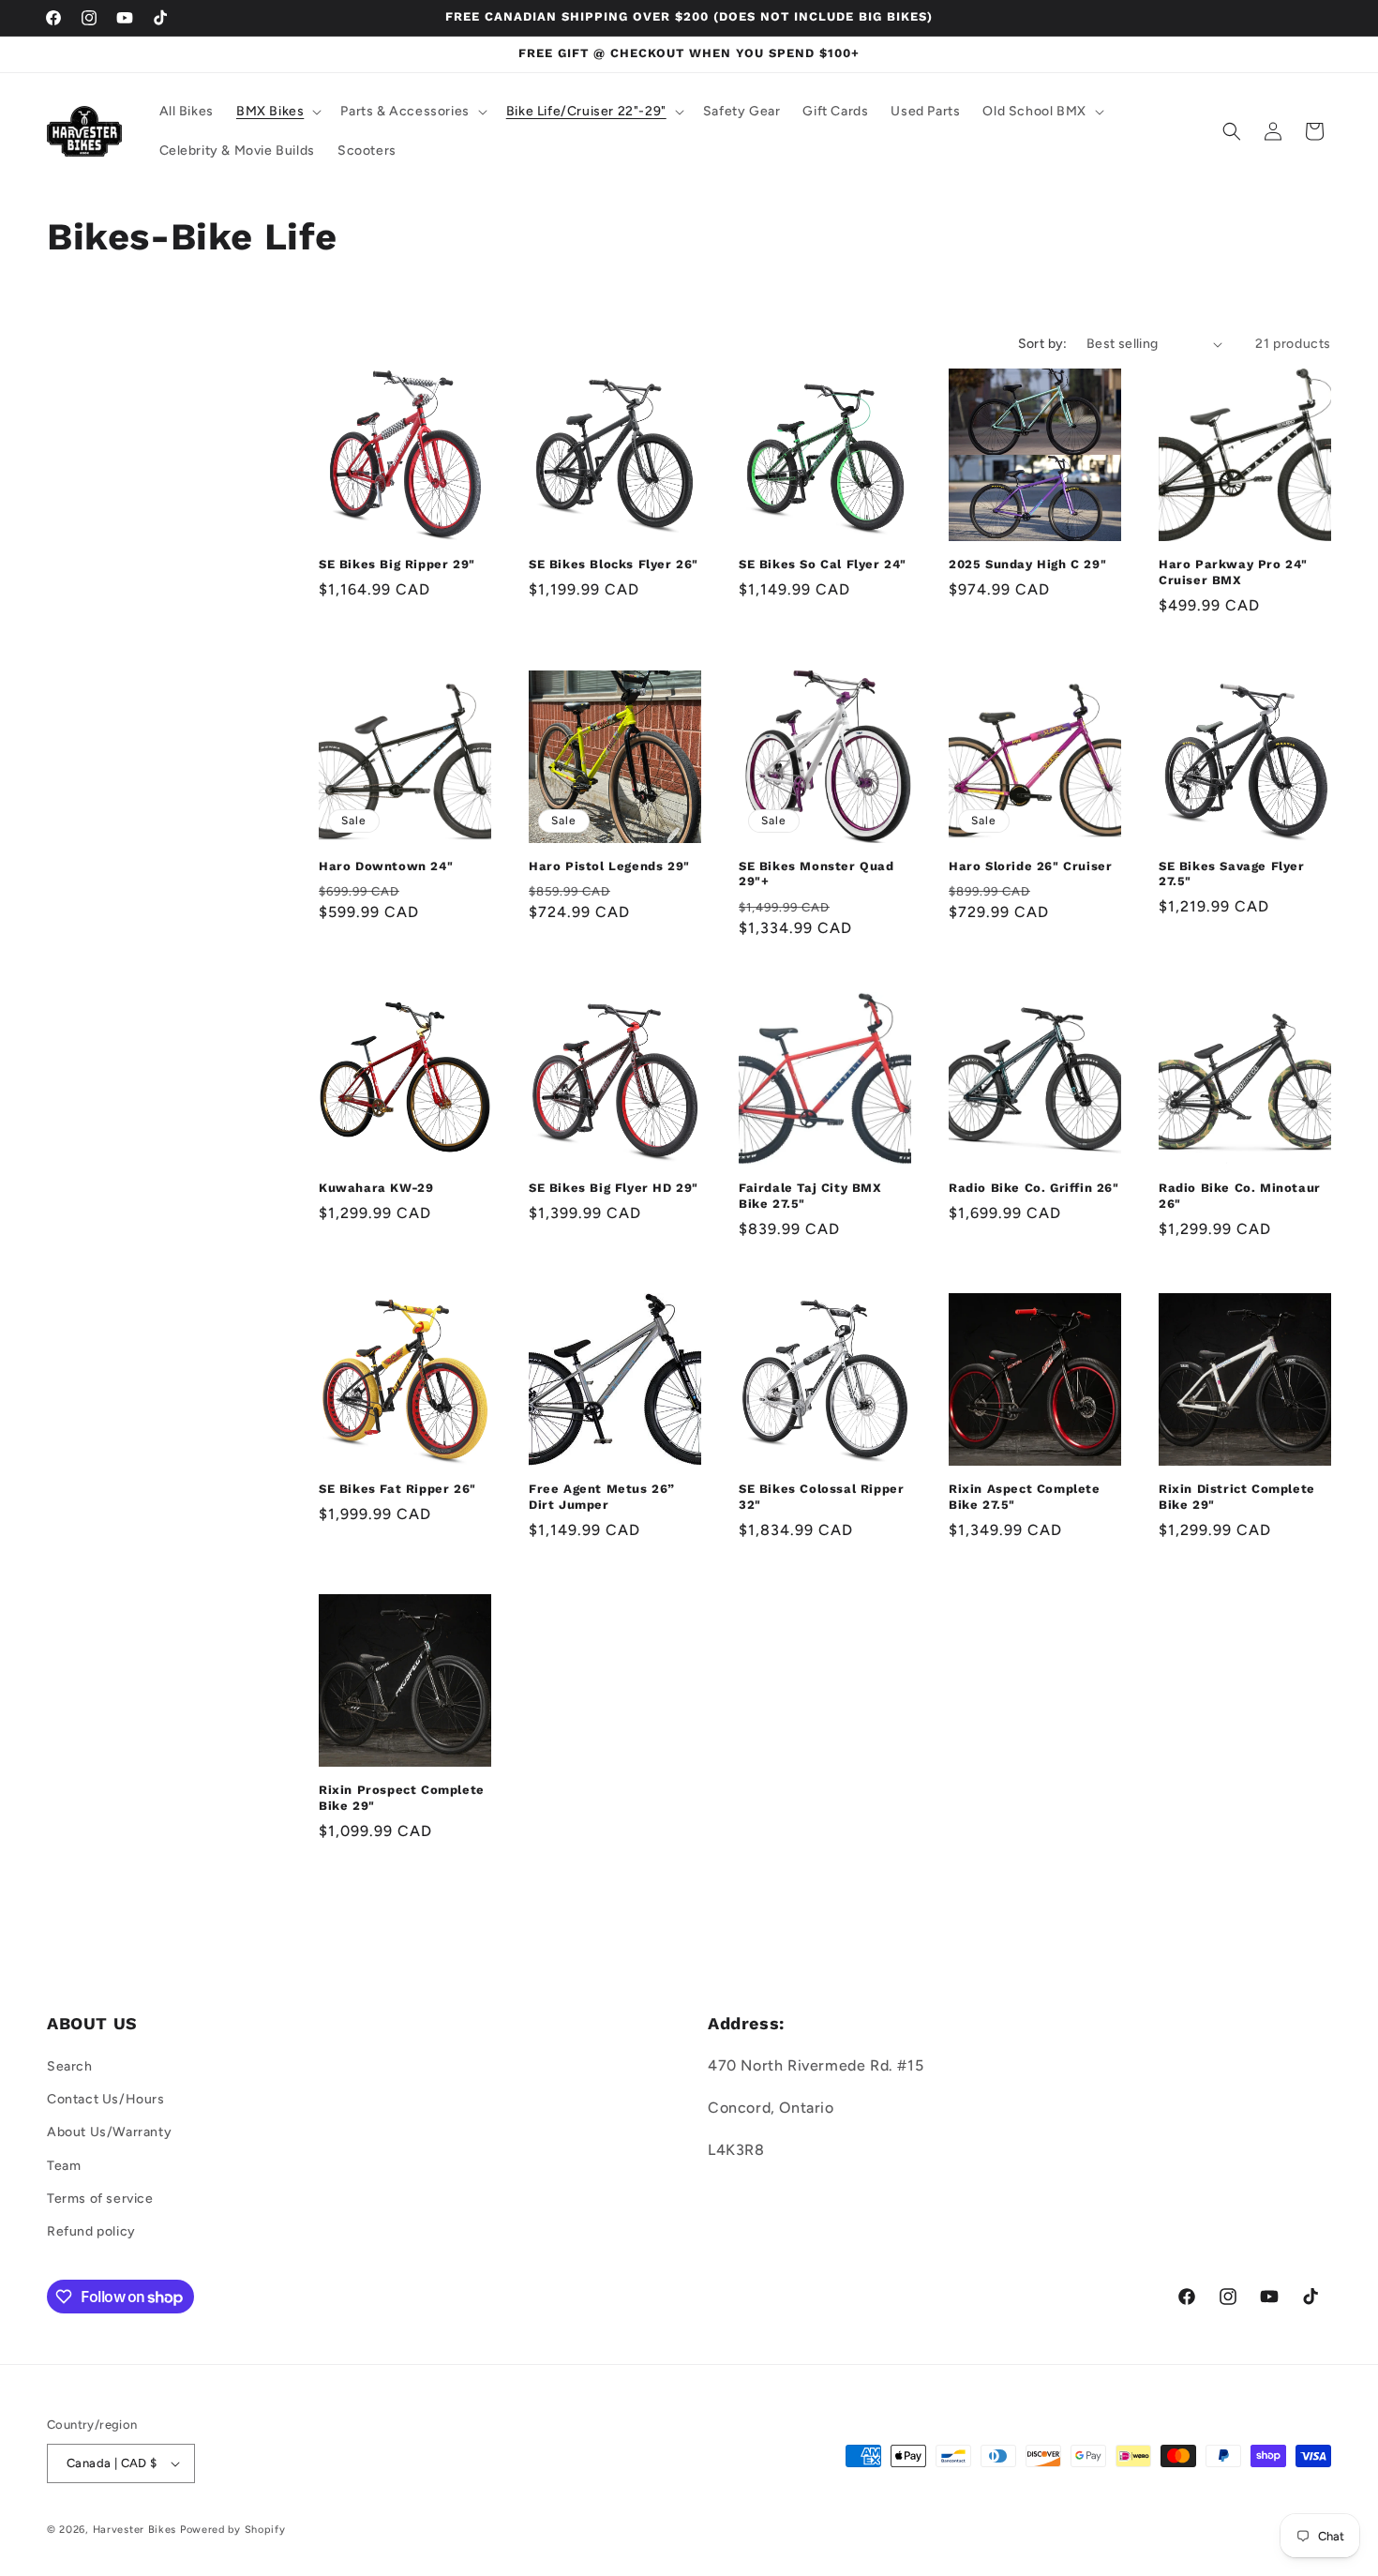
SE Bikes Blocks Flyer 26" (614, 564)
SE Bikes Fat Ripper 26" (397, 1489)
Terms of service (100, 2199)
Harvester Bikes (135, 2530)
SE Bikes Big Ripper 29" (397, 564)
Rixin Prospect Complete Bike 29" (402, 1798)
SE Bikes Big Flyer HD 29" (614, 1188)
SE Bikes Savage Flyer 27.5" (1232, 874)
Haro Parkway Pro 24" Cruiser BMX (1233, 572)
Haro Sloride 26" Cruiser (1030, 866)
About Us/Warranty (109, 2132)
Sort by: (1043, 344)
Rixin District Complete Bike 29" (1237, 1497)
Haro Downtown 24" (386, 866)
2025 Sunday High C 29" (1027, 564)
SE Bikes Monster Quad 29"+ (816, 874)
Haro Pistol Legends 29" (609, 866)
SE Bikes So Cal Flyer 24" (823, 564)
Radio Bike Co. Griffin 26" (1034, 1188)
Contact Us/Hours (106, 2099)
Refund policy (91, 2231)
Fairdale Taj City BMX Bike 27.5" (810, 1196)
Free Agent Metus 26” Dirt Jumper (602, 1497)
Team (64, 2166)
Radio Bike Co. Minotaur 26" (1240, 1196)
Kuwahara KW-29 (376, 1188)
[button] (277, 112)
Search (70, 2066)
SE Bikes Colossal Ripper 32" (821, 1497)
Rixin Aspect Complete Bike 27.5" (1025, 1497)
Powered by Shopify (233, 2530)
